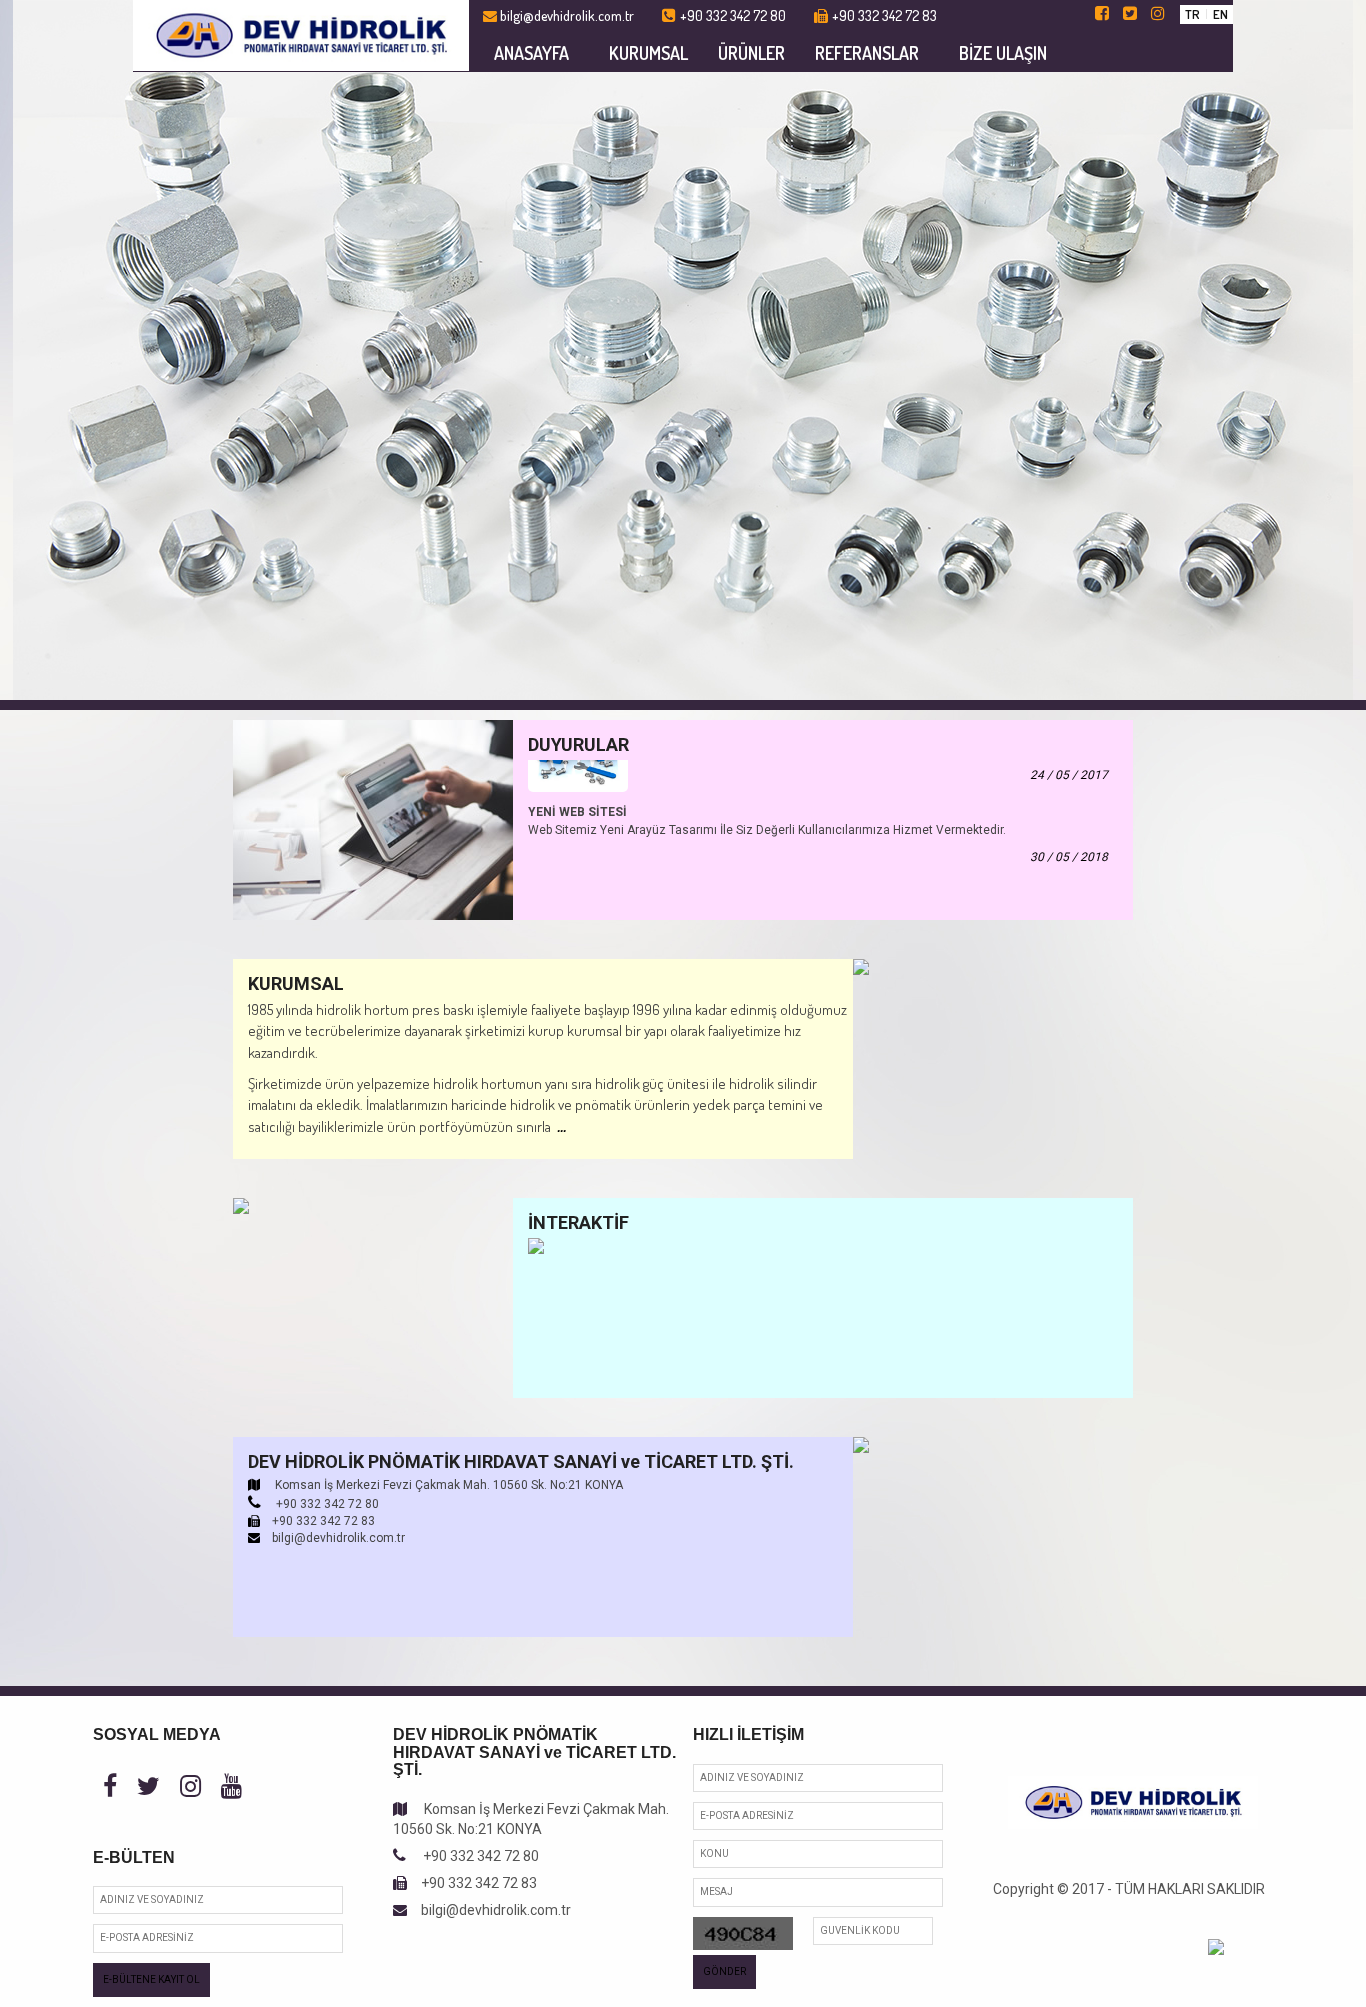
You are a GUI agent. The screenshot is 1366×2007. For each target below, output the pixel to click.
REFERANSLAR (867, 53)
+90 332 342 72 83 (472, 1883)
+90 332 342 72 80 (472, 1856)
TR (1192, 14)
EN (1220, 14)
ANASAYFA (531, 53)
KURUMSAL (648, 53)
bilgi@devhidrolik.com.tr (489, 1910)
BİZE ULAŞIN (1003, 53)
